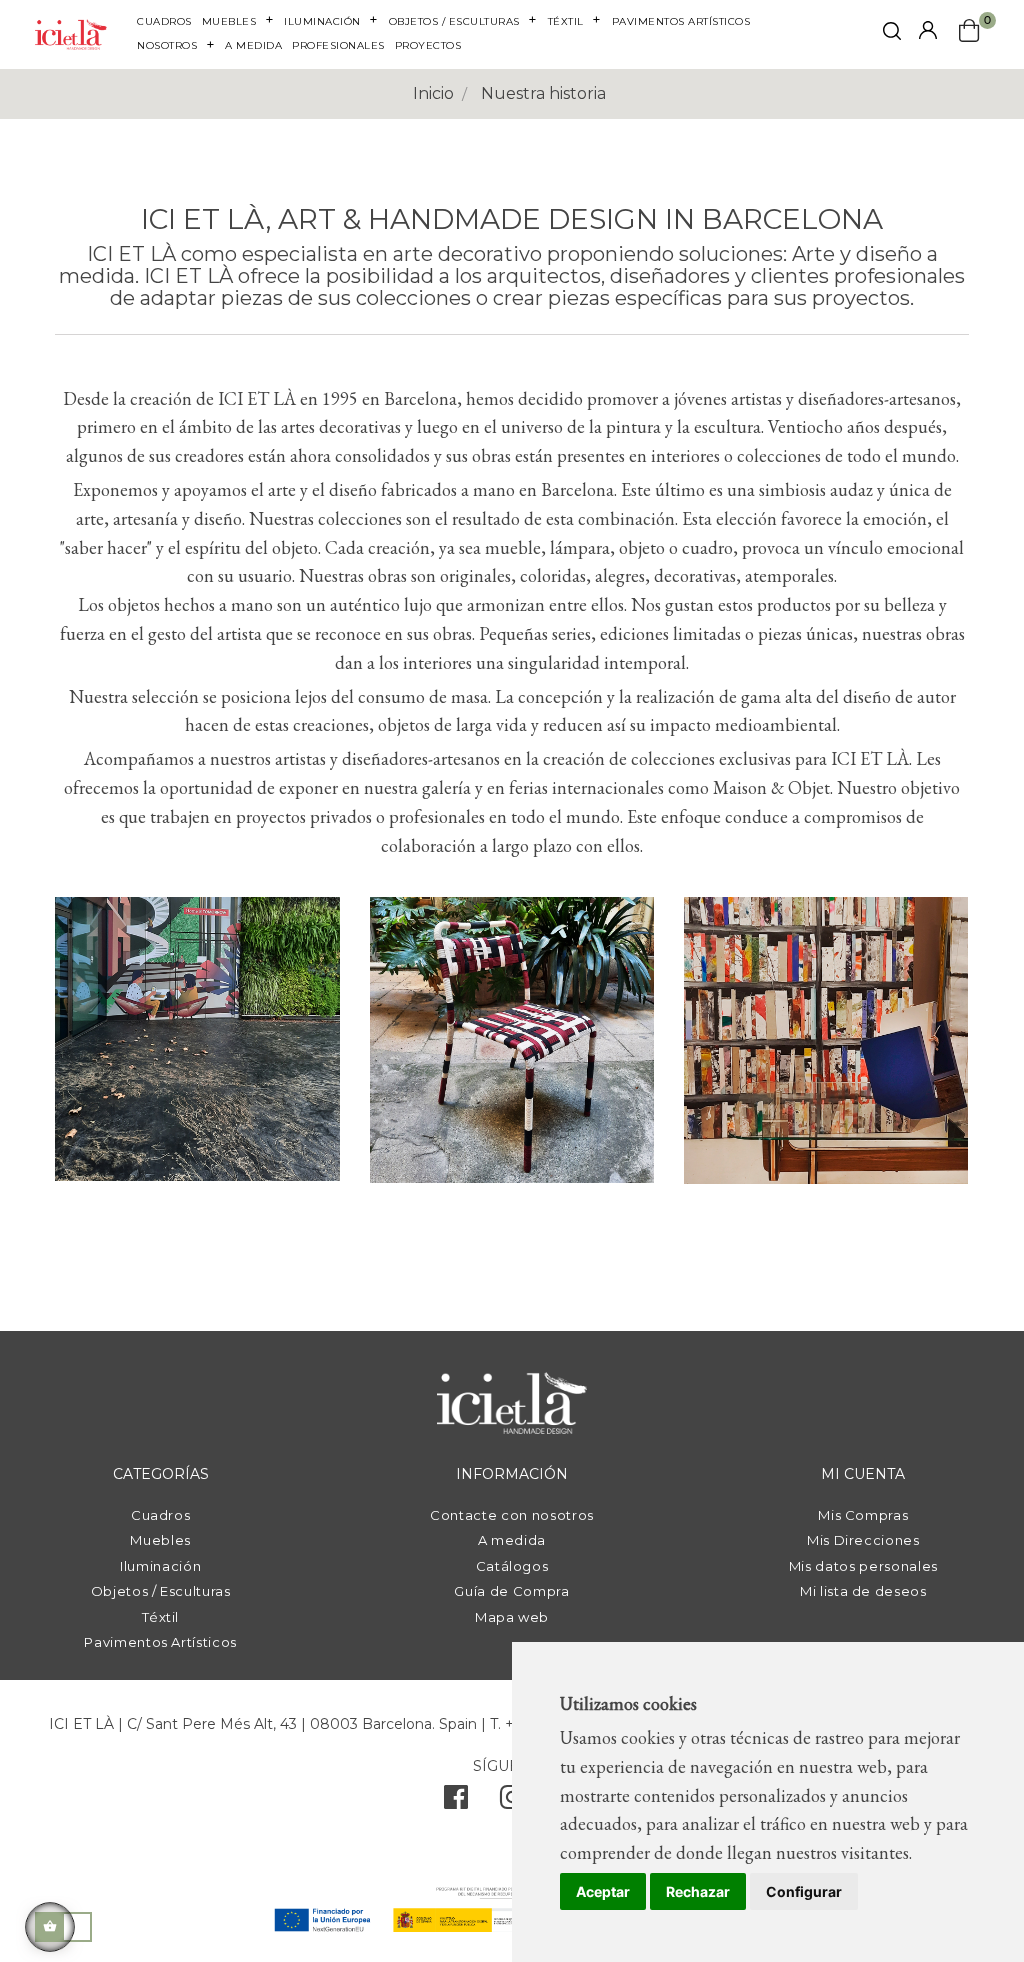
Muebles (160, 1540)
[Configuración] (928, 31)
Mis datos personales (863, 1566)
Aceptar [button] (603, 1891)
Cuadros (161, 1515)
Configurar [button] (804, 1891)
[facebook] (456, 1802)
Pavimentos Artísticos (160, 1642)
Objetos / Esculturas (161, 1591)
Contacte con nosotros (512, 1515)
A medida (512, 1540)
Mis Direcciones (863, 1540)
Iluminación (160, 1566)
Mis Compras (863, 1515)
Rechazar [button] (698, 1891)
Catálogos (512, 1566)
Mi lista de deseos (863, 1591)
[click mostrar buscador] (892, 34)
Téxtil (160, 1617)
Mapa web (512, 1617)
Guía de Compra (511, 1591)
